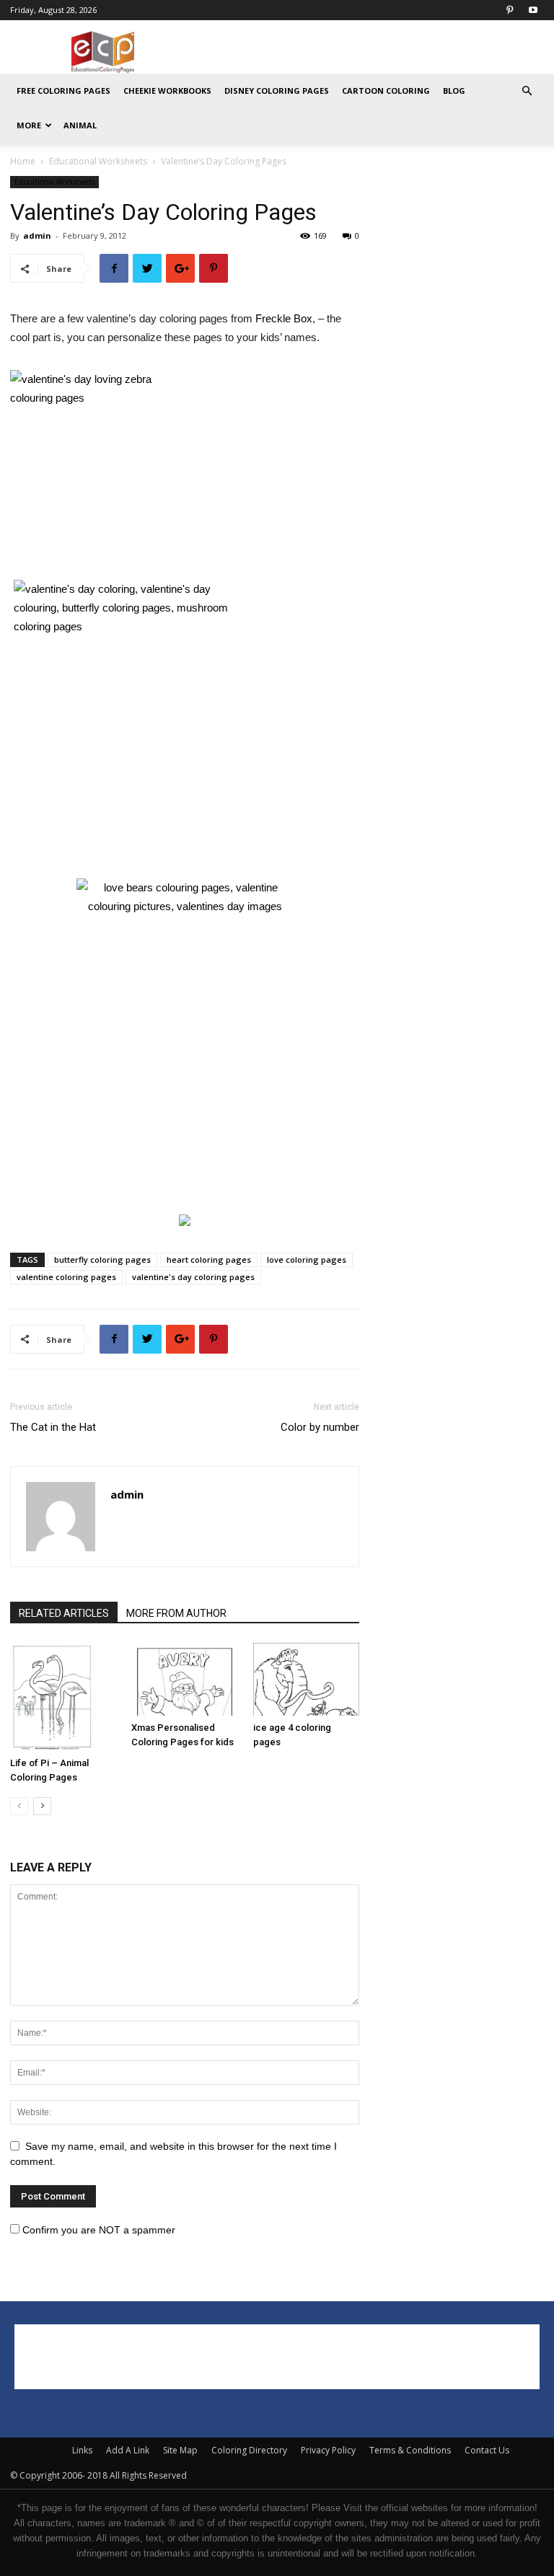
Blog (454, 91)
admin (37, 235)
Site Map (180, 2450)
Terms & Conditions (410, 2450)
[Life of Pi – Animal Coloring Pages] (63, 1697)
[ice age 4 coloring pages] (306, 1679)
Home (23, 161)
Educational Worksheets (98, 161)
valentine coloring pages (66, 1277)
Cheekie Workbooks (167, 91)
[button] (527, 91)
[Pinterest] (509, 10)
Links (82, 2450)
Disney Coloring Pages (277, 91)
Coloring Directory (249, 2450)
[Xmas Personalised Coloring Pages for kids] (184, 1679)
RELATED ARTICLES (64, 1613)
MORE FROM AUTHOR (176, 1613)
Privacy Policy (328, 2450)
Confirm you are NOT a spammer (97, 2230)
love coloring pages (307, 1260)
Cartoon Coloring (386, 91)
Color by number (320, 1427)
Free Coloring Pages (63, 91)
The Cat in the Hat (53, 1427)
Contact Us (487, 2450)
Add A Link (128, 2450)
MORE (29, 125)
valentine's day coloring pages (193, 1277)
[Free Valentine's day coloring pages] (122, 626)
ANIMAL (80, 125)
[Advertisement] (374, 52)
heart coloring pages (209, 1260)
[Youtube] (533, 10)
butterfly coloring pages (102, 1260)
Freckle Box (284, 318)
